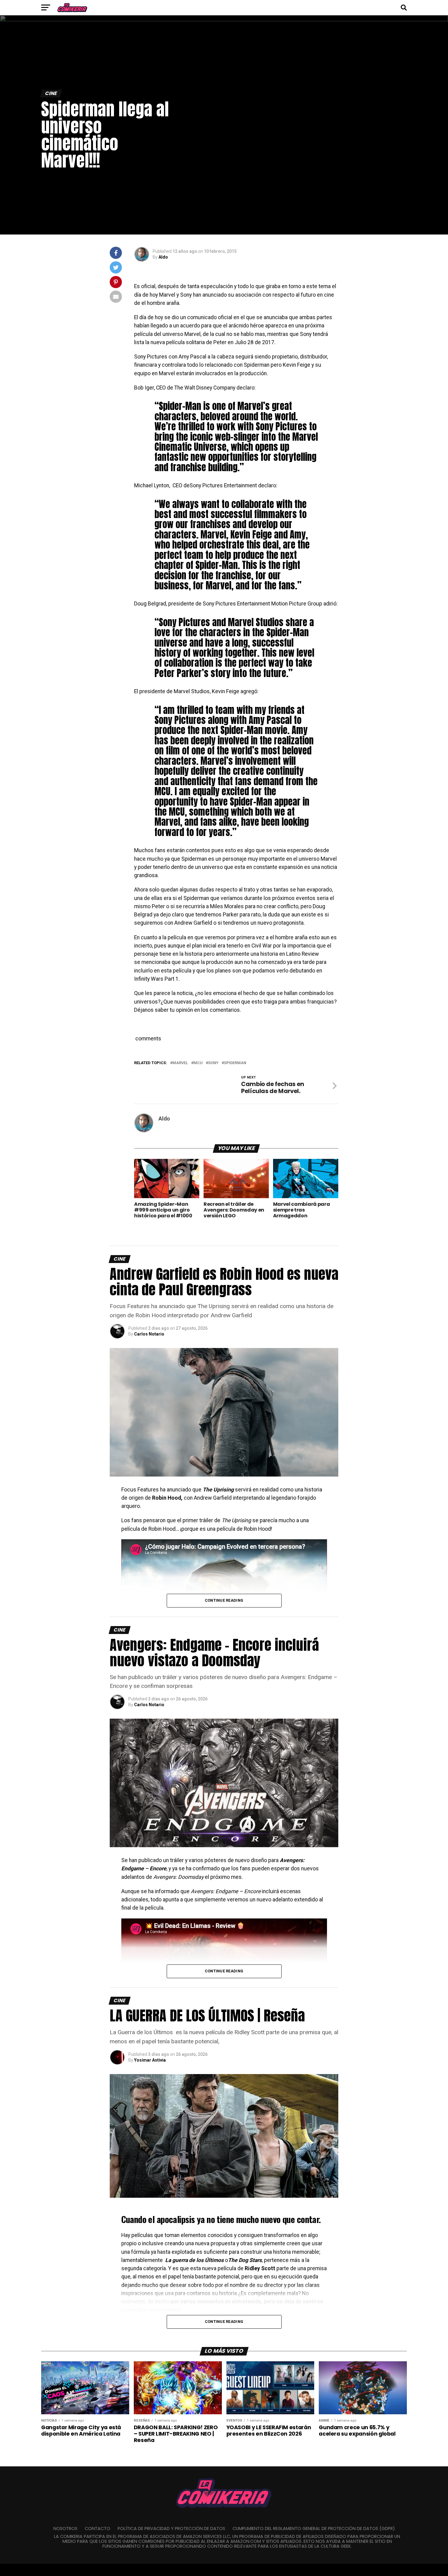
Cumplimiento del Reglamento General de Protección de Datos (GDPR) (314, 2528)
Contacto (98, 2528)
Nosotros (65, 2528)
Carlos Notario (149, 1334)
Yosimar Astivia (150, 2060)
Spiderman (235, 1063)
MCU (198, 1063)
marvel (180, 1063)
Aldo (163, 257)
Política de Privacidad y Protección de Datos (171, 2528)
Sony (213, 1063)
